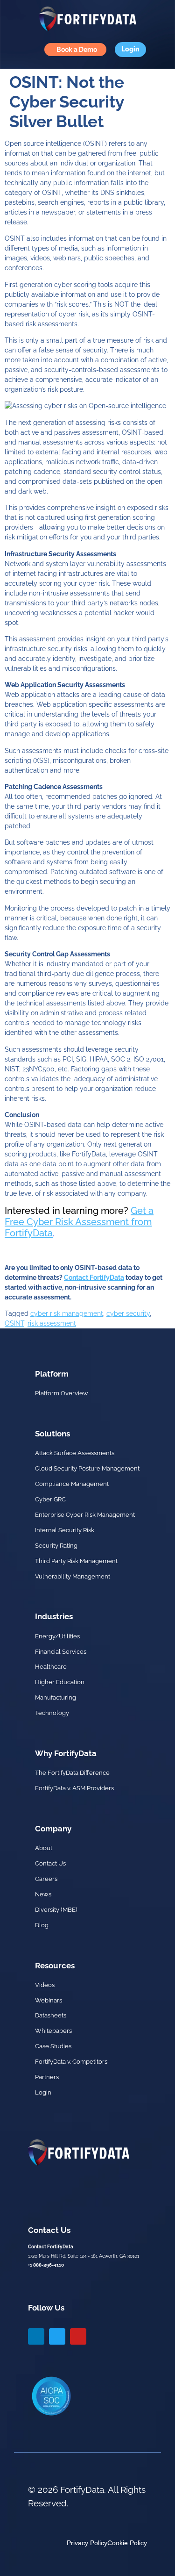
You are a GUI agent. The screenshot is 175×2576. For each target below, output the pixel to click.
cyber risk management (67, 1313)
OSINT (14, 1323)
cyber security (128, 1313)
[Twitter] (57, 2336)
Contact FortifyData (94, 1277)
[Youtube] (78, 2336)
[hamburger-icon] (14, 50)
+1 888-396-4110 (46, 2265)
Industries (54, 1616)
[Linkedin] (36, 2336)
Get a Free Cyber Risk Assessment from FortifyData (79, 1222)
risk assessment (52, 1323)
